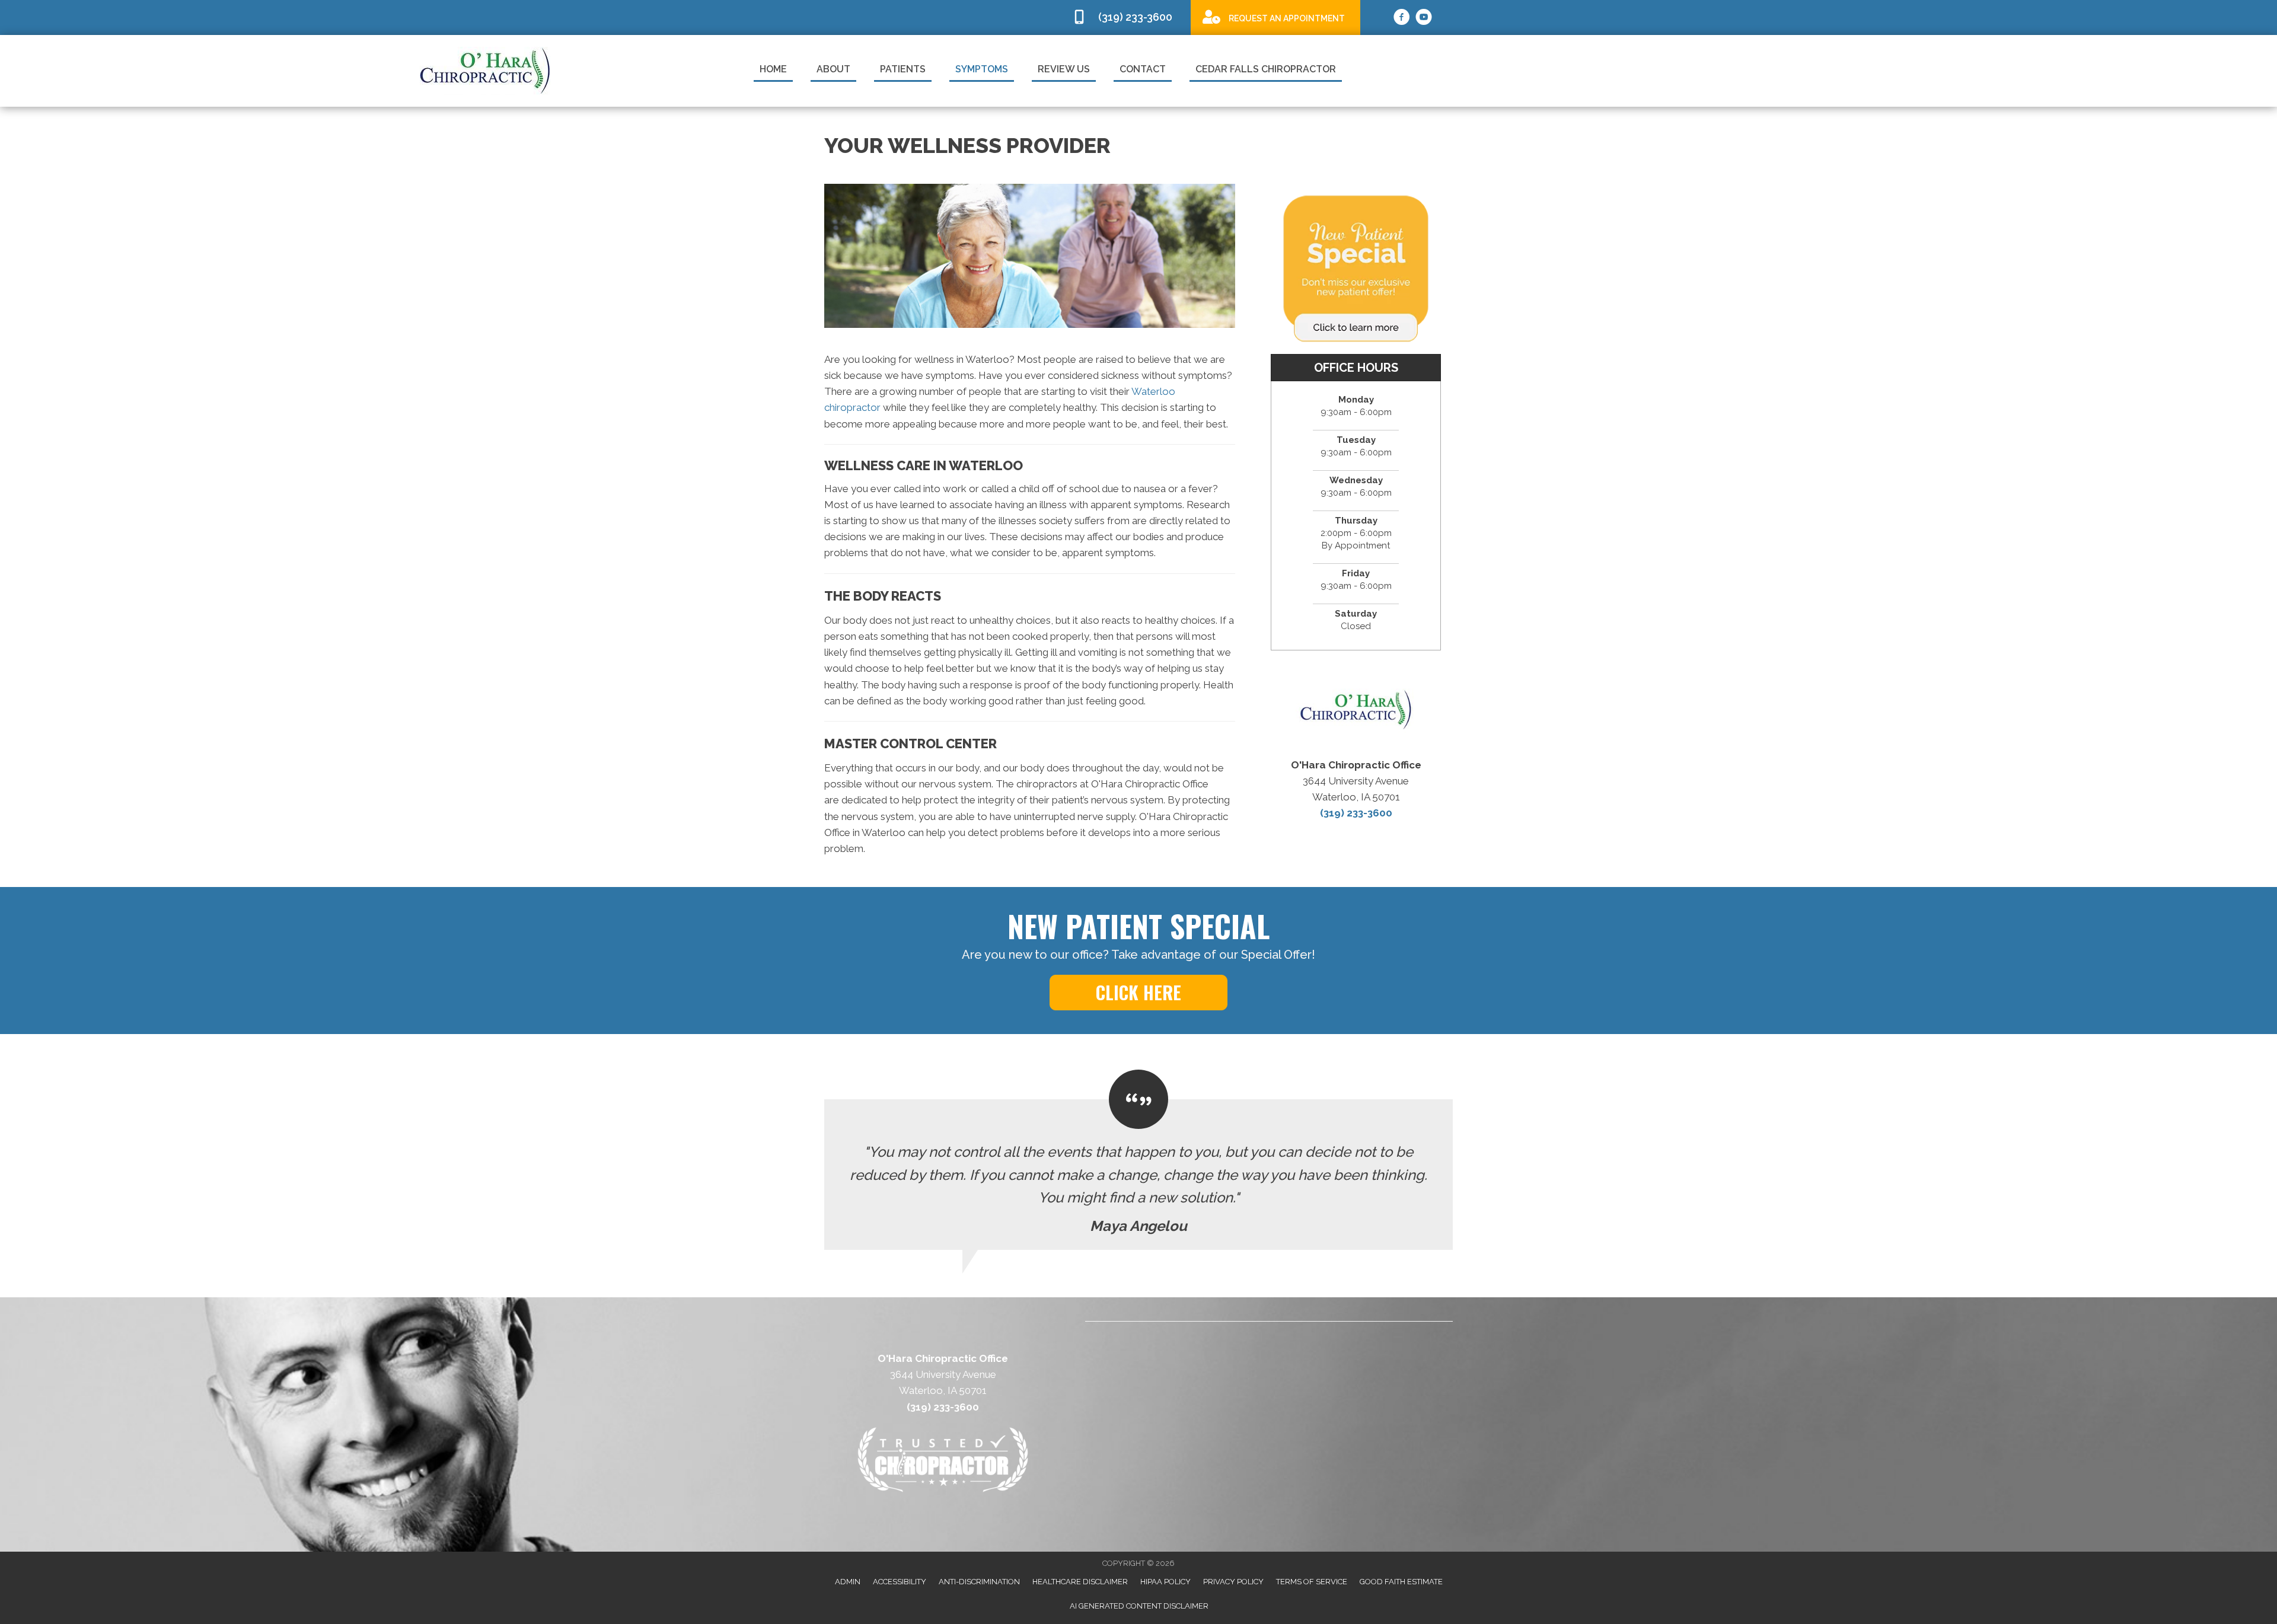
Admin (848, 1582)
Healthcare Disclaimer (1080, 1582)
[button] (1138, 993)
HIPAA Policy (1165, 1582)
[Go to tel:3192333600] (1125, 17)
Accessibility (900, 1582)
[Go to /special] (1275, 17)
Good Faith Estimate (1401, 1582)
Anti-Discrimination (979, 1582)
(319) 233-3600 (1356, 813)
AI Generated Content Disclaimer (1139, 1606)
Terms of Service (1312, 1582)
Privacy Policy (1233, 1582)
